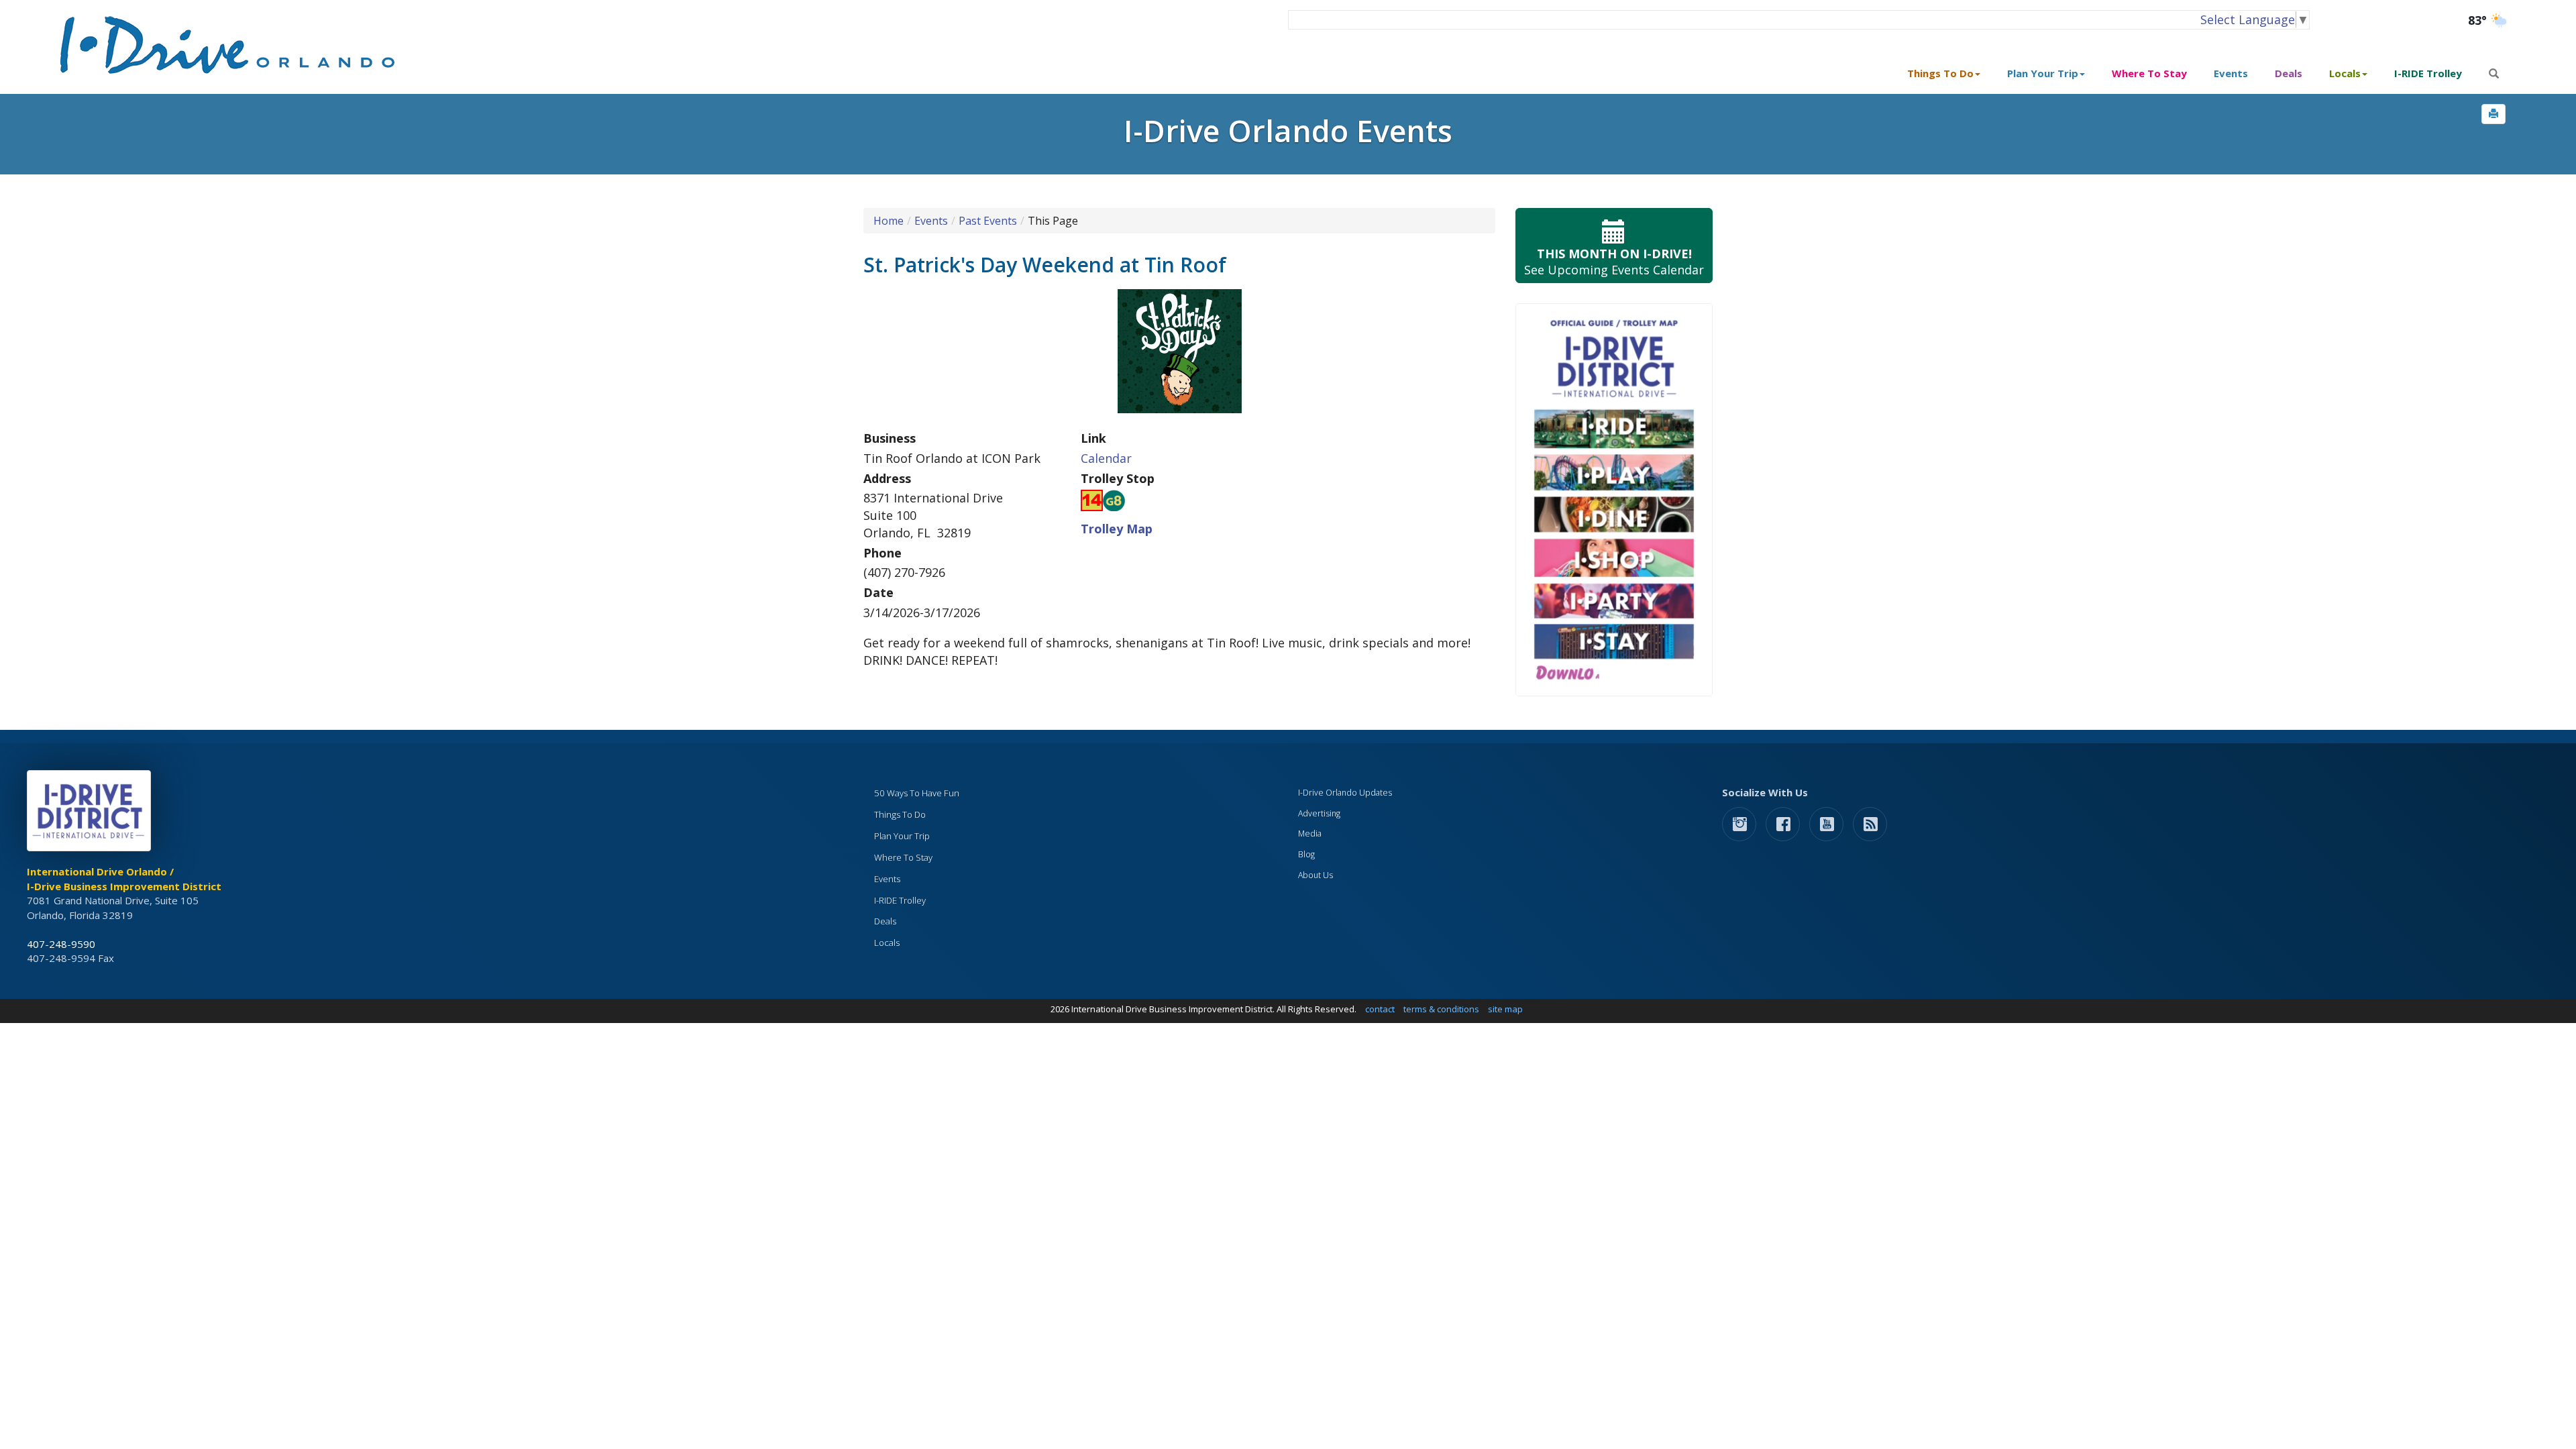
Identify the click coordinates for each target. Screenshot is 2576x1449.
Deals (2289, 73)
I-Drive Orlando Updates (1345, 793)
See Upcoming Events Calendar (1614, 262)
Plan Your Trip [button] (2043, 73)
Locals (887, 943)
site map (1505, 1009)
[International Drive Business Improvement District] (91, 814)
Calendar (1106, 458)
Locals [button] (2345, 73)
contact (1380, 1009)
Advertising (1319, 813)
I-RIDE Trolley (2428, 73)
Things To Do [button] (1940, 73)
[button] (2493, 114)
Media (1310, 834)
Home (889, 221)
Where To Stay (2149, 73)
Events (2231, 73)
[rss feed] (1870, 823)
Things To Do (900, 814)
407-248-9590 (61, 944)
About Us (1316, 875)
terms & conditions (1441, 1009)
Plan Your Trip (902, 836)
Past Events (988, 221)
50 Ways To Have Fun (917, 793)
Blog (1306, 854)
